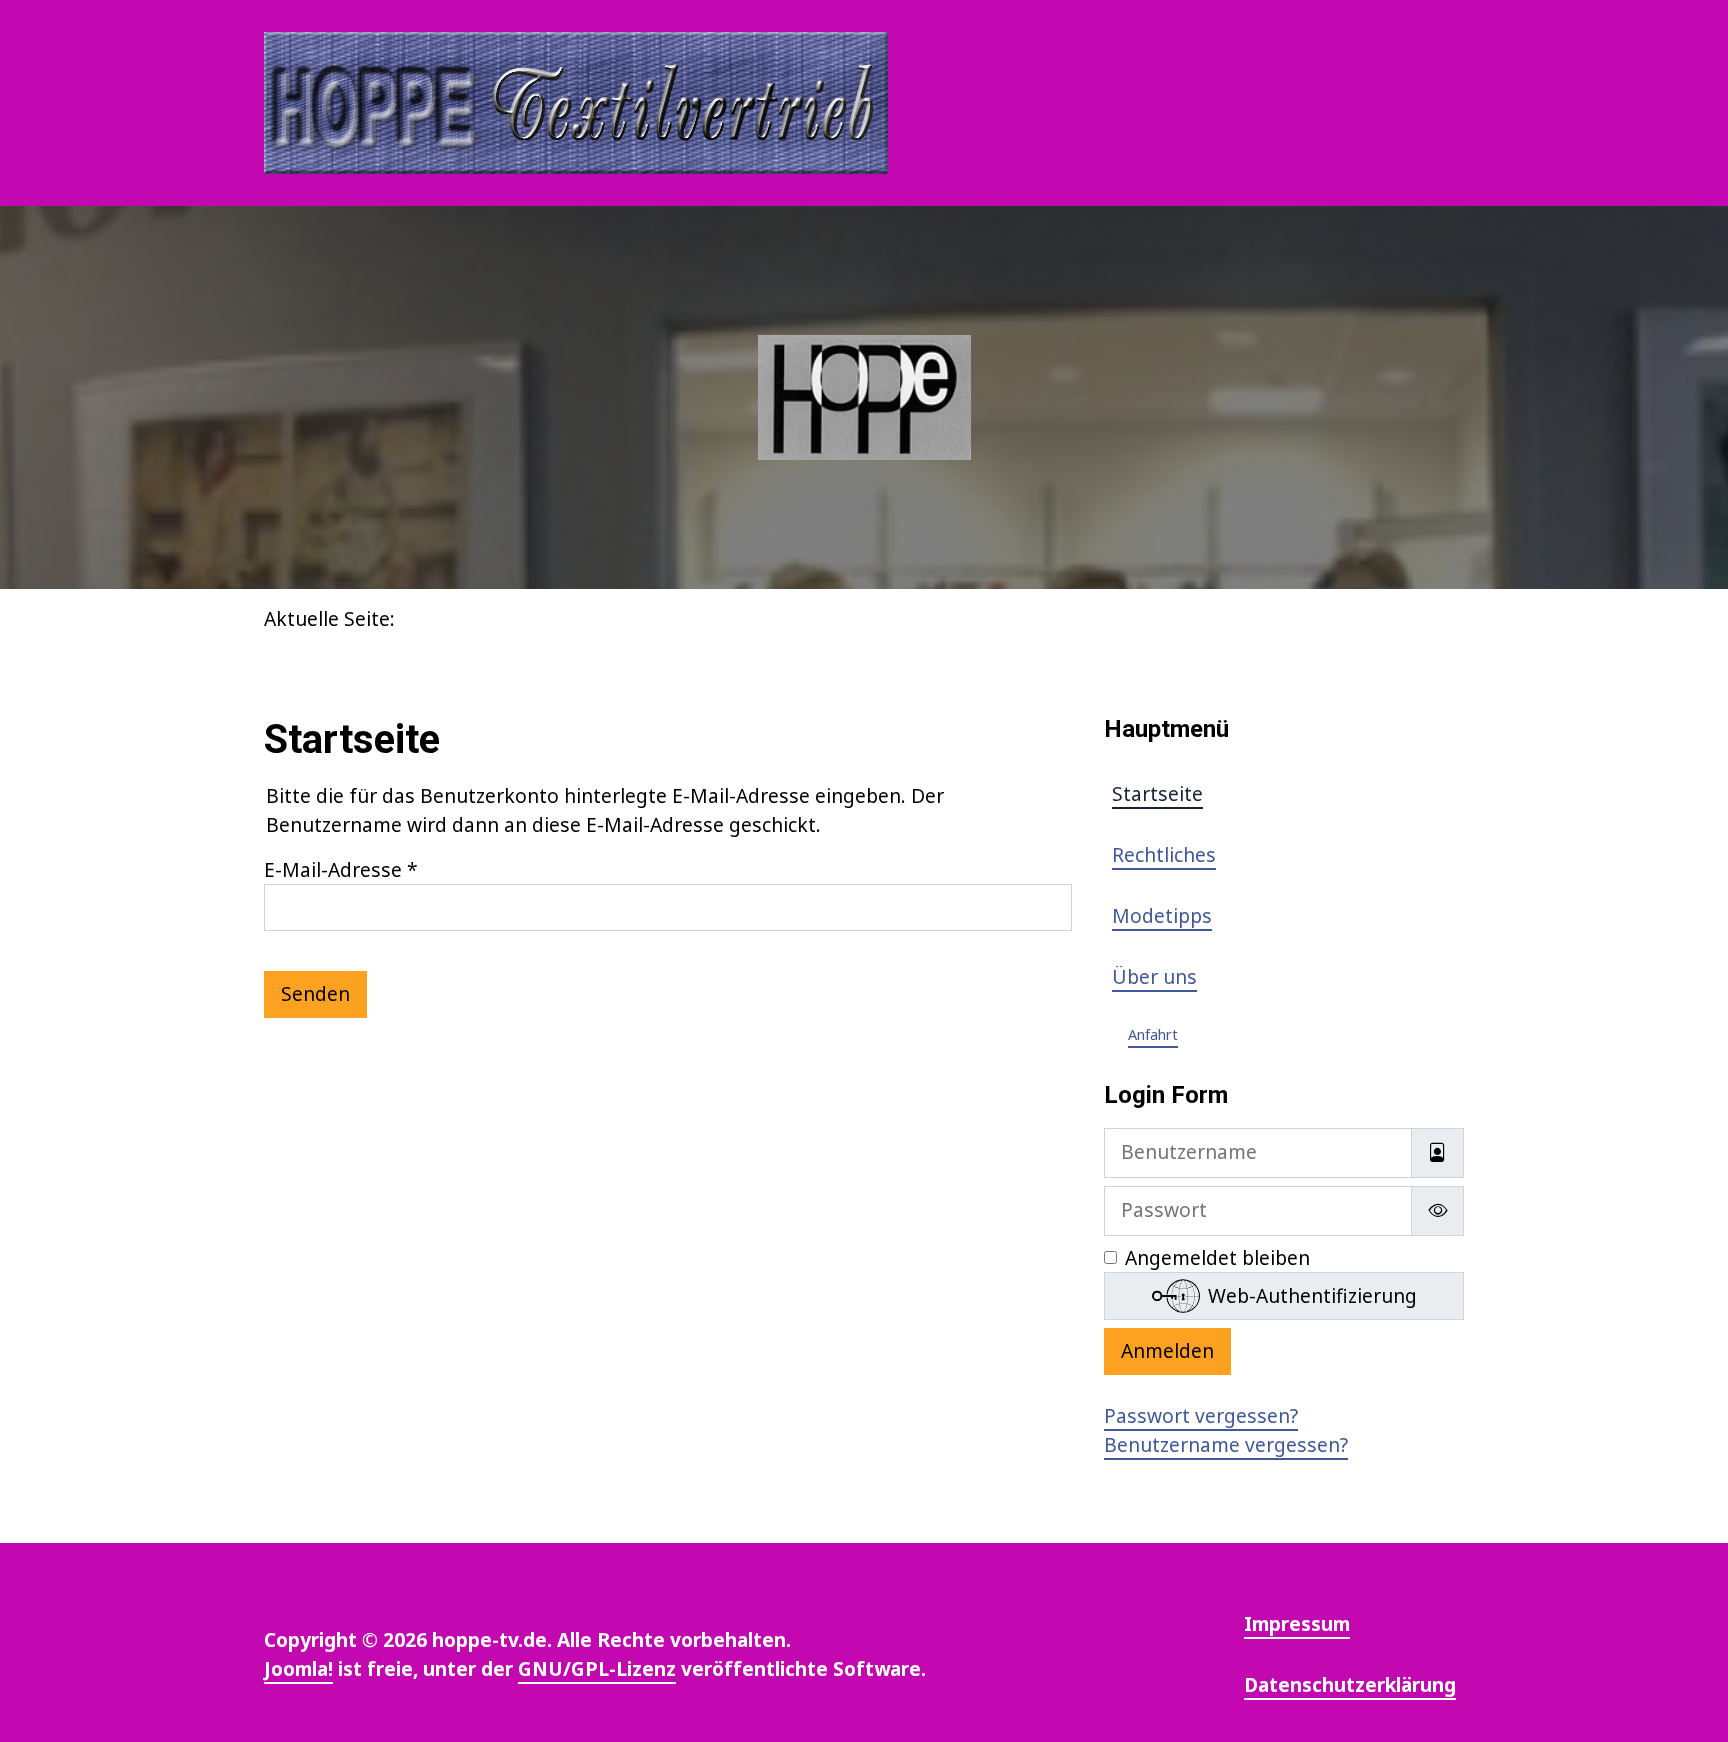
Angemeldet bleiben (1217, 1257)
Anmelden (1167, 1350)
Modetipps (1162, 915)
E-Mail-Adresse (341, 869)
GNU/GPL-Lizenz (597, 1668)
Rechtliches (1164, 854)
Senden (315, 993)
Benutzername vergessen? (1226, 1444)
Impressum (1297, 1623)
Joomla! (298, 1668)
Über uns (1154, 976)
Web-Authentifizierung (1312, 1295)
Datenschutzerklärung (1350, 1684)
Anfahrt (1153, 1034)
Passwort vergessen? (1201, 1415)
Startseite (1157, 793)
